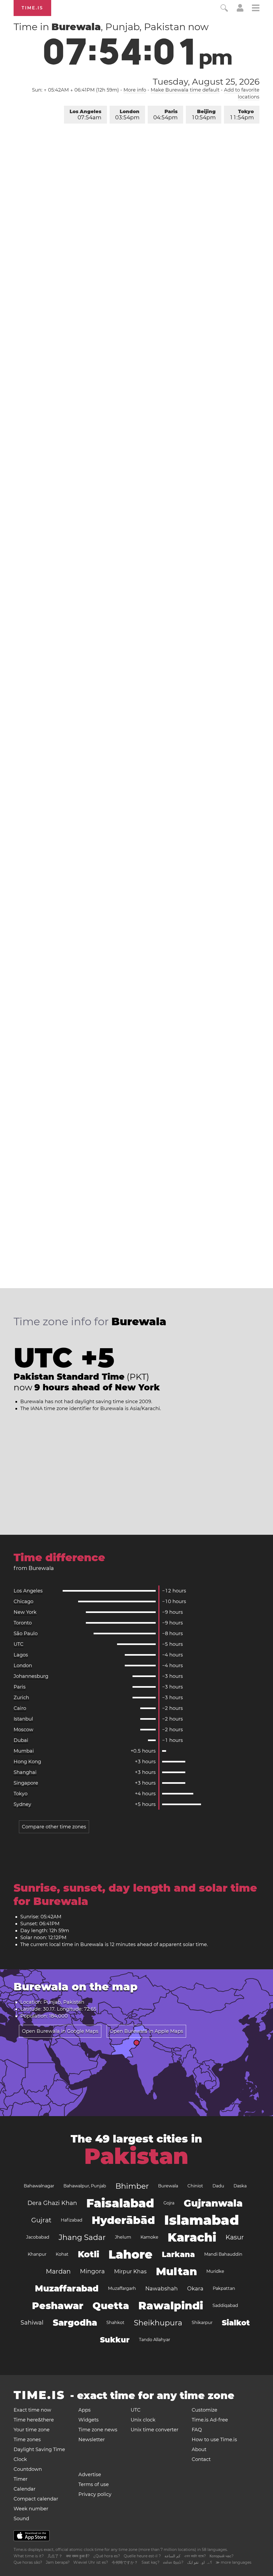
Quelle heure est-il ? (142, 2556)
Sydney (22, 1804)
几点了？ (55, 2556)
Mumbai (24, 1751)
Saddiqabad (225, 2305)
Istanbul (23, 1719)
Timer (21, 2479)
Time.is (32, 8)
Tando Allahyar (154, 2340)
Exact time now (32, 2410)
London (127, 115)
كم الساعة (172, 2556)
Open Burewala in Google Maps (60, 2031)
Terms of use (94, 2484)
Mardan (58, 2271)
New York (25, 1612)
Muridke (215, 2271)
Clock (20, 2459)
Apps (85, 2410)
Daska (240, 2186)
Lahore (131, 2254)
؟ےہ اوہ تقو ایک (200, 2562)
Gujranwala (213, 2203)
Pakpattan (224, 2288)
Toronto (23, 1623)
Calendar (25, 2489)
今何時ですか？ (125, 2562)
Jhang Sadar (82, 2237)
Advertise (90, 2475)
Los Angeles (85, 115)
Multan (176, 2271)
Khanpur (37, 2254)
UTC (19, 1644)
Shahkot (115, 2323)
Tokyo (242, 115)
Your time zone (32, 2430)
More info (135, 90)
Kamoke (149, 2237)
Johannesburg (31, 1676)
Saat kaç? (150, 2562)
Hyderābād (123, 2220)
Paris (165, 115)
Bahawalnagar (39, 2186)
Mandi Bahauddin (223, 2254)
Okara (195, 2289)
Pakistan (136, 2156)
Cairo (20, 1708)
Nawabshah (162, 2289)
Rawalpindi (171, 2305)
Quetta (111, 2306)
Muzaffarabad (67, 2288)
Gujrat (41, 2220)
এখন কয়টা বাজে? (195, 2556)
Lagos (21, 1655)
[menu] (256, 9)
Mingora (92, 2271)
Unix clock (143, 2420)
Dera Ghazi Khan (52, 2203)
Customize (204, 2410)
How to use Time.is (214, 2440)
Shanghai (25, 1772)
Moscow (23, 1730)
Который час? (222, 2556)
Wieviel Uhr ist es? (91, 2562)
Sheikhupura (158, 2323)
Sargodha (75, 2323)
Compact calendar (36, 2499)
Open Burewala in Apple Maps (146, 2031)
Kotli (89, 2254)
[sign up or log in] (240, 10)
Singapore (26, 1783)
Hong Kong (27, 1762)
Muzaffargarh (122, 2288)
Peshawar (58, 2306)
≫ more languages (234, 2562)
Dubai (21, 1740)
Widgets (89, 2420)
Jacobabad (38, 2237)
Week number (31, 2509)
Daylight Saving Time (39, 2449)
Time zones (27, 2440)
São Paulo (26, 1634)
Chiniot (195, 2186)
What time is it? (29, 2556)
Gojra (169, 2203)
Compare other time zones (54, 1827)
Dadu (218, 2186)
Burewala (168, 2186)
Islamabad (202, 2220)
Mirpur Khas (130, 2271)
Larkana (178, 2254)
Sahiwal (32, 2323)
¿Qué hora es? (107, 2556)
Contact (201, 2459)
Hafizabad (72, 2220)
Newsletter (92, 2440)
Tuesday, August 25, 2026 (206, 82)
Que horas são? (28, 2562)
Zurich (21, 1698)
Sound (21, 2519)
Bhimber (132, 2186)
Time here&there (34, 2420)
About (199, 2449)
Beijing (204, 115)
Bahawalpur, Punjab (85, 2186)
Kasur (235, 2237)
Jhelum (123, 2237)
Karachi (192, 2237)
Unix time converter (154, 2430)
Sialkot (236, 2323)
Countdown (28, 2469)
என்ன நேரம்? (173, 2562)
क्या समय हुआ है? (78, 2556)
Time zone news (98, 2430)
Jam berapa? (58, 2562)
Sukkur (115, 2340)
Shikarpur (202, 2323)
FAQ (197, 2430)
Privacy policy (95, 2494)
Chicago (23, 1601)
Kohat (62, 2254)
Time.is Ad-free (210, 2420)
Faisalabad (120, 2203)
